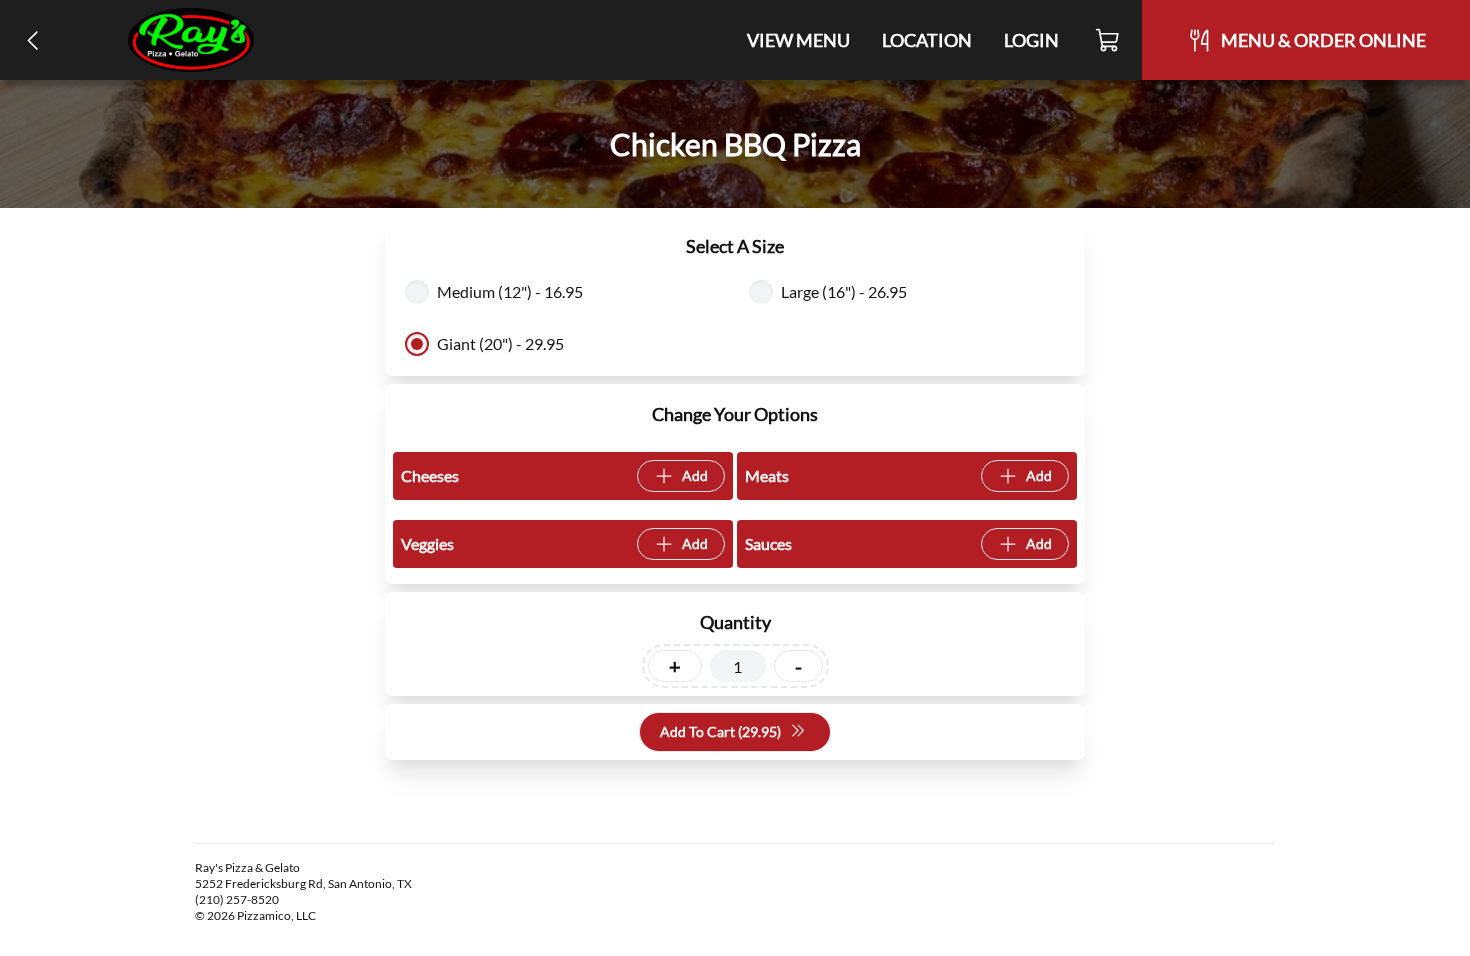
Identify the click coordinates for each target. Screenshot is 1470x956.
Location (927, 40)
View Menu (798, 40)
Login (1031, 40)
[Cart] (1108, 40)
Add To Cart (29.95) (720, 731)
